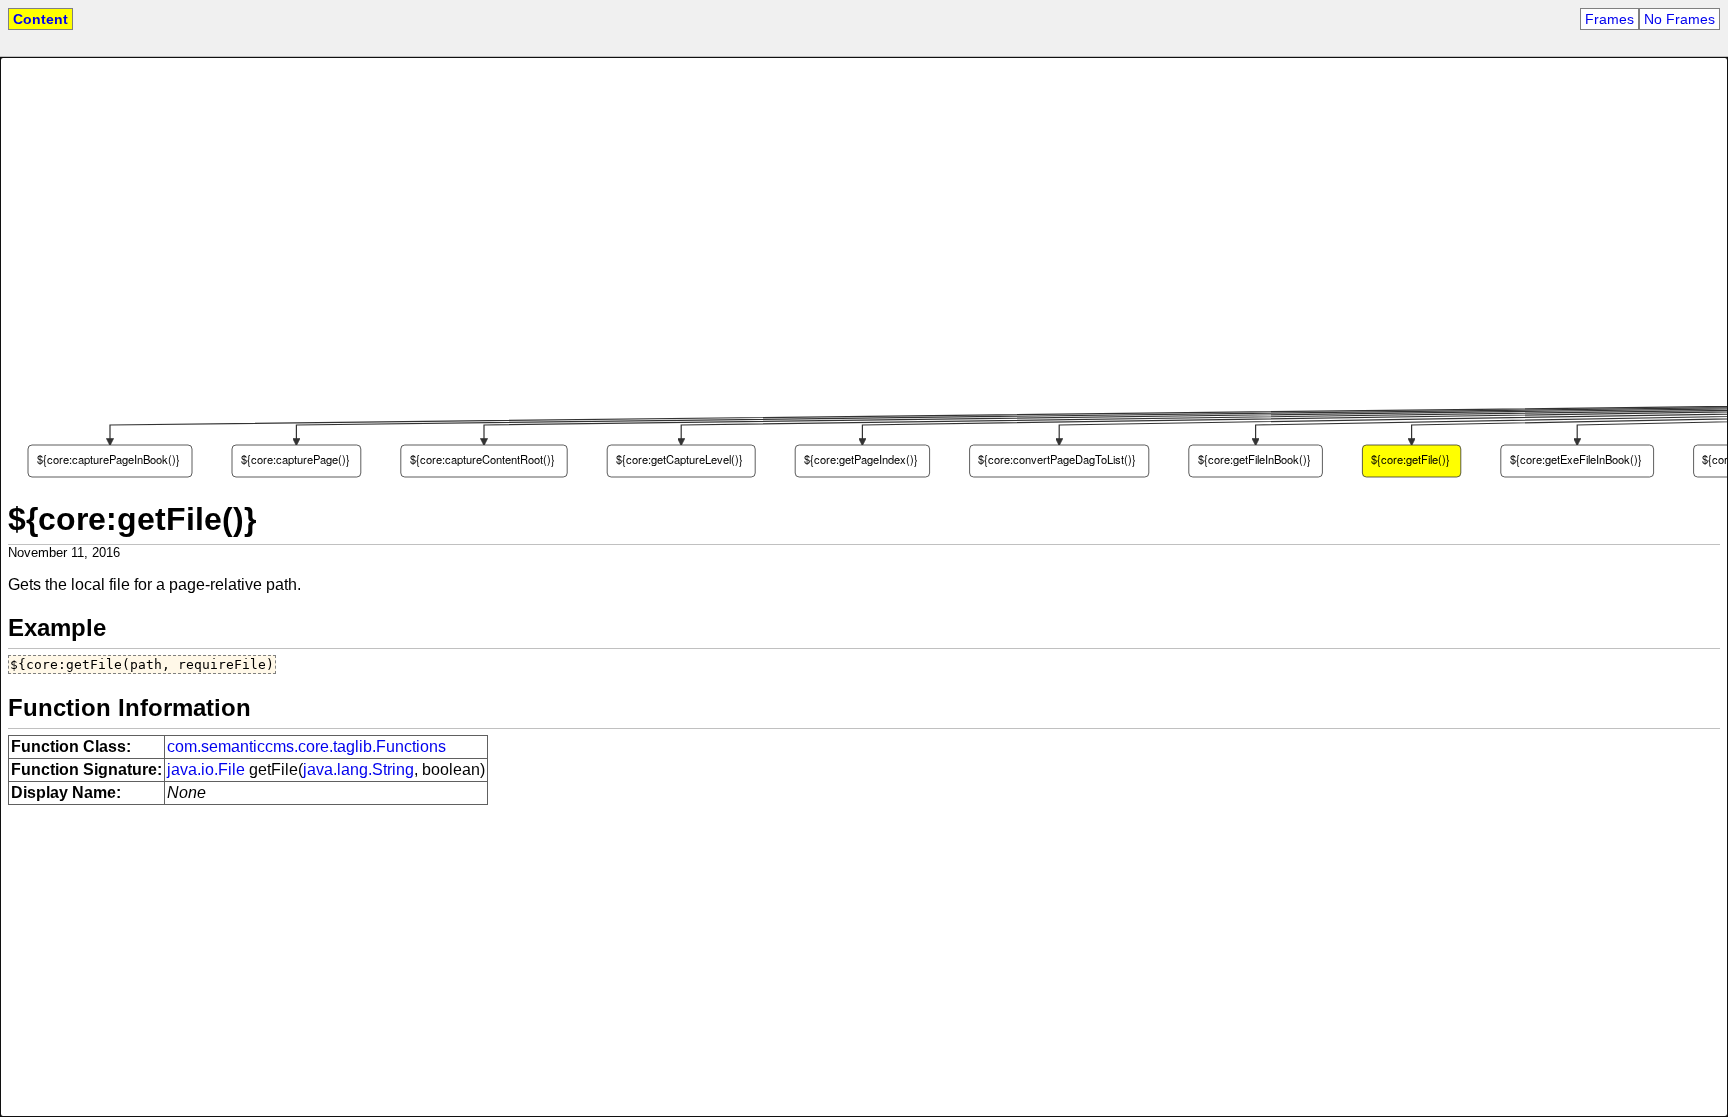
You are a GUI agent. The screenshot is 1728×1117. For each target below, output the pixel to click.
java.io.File (206, 769)
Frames (1609, 19)
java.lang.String (358, 769)
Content (40, 19)
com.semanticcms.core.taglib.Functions (306, 746)
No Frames (1679, 19)
